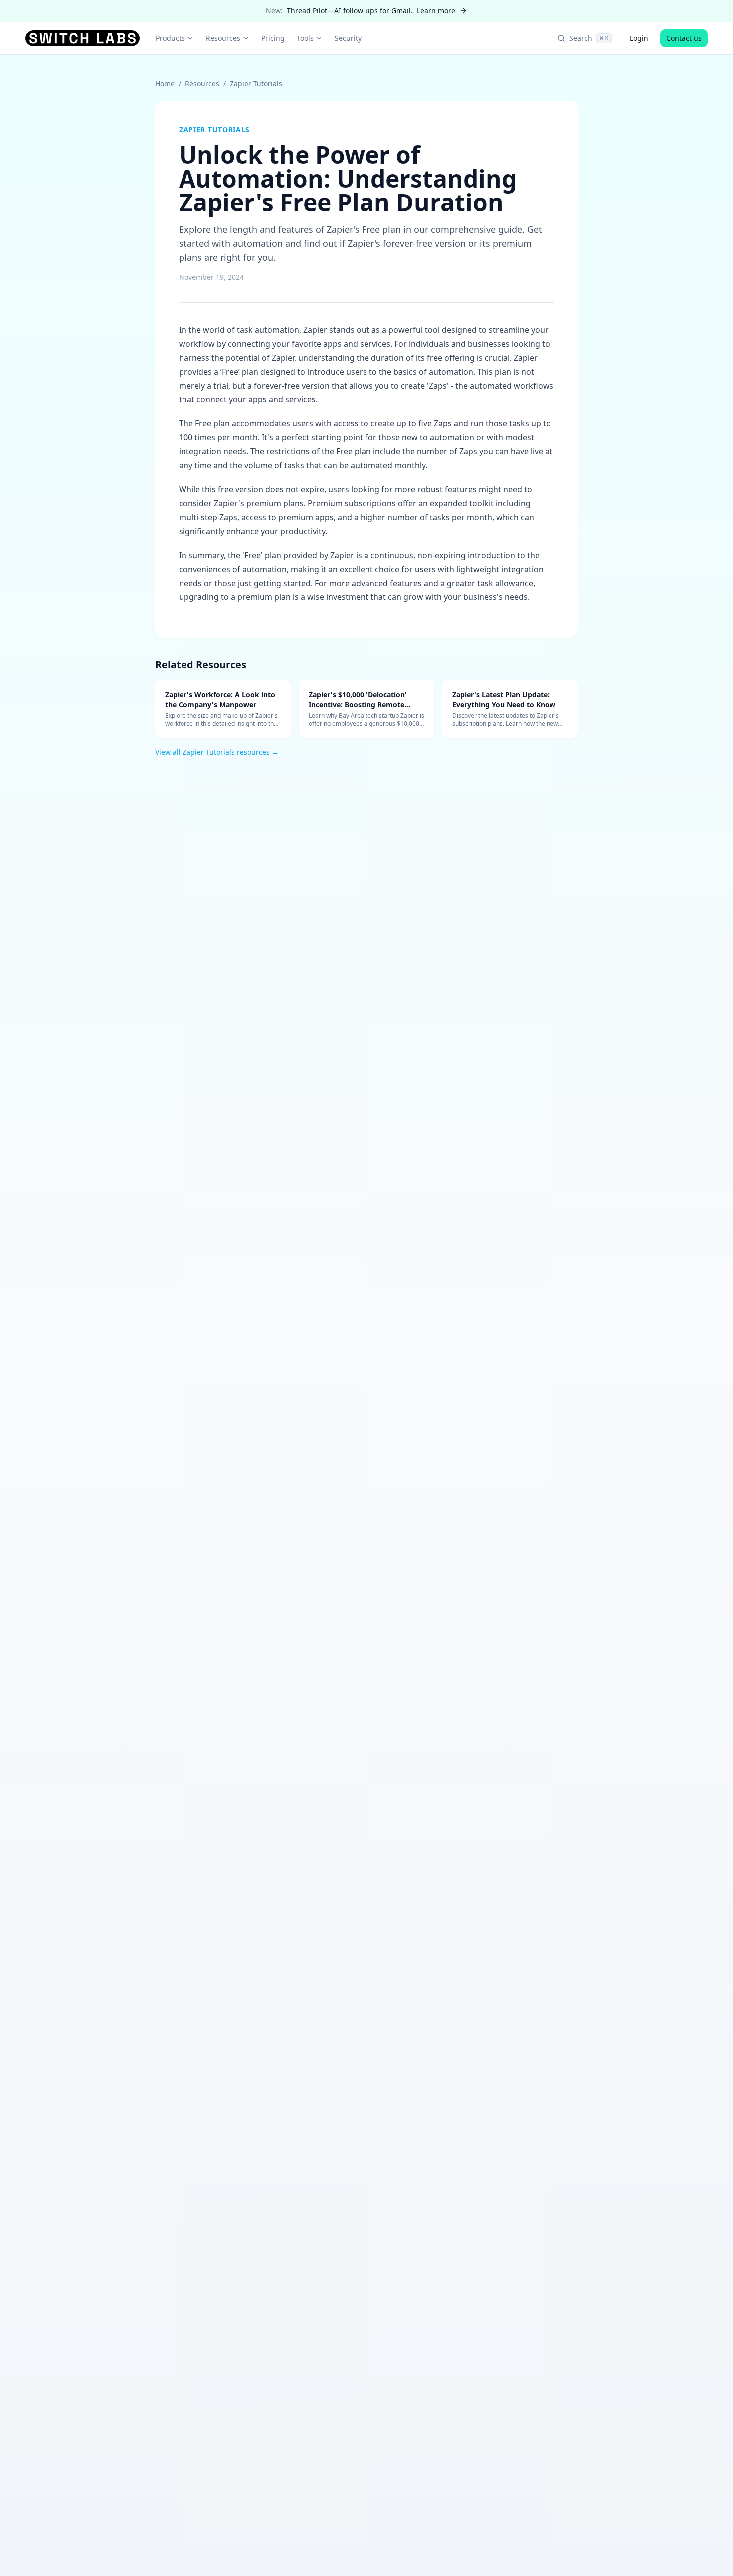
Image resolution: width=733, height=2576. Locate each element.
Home (165, 84)
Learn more (436, 11)
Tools (305, 38)
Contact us (684, 38)
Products (170, 38)
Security (348, 38)
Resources (223, 38)
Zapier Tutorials (256, 84)
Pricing (273, 38)
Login (639, 38)
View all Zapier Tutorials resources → (217, 752)
